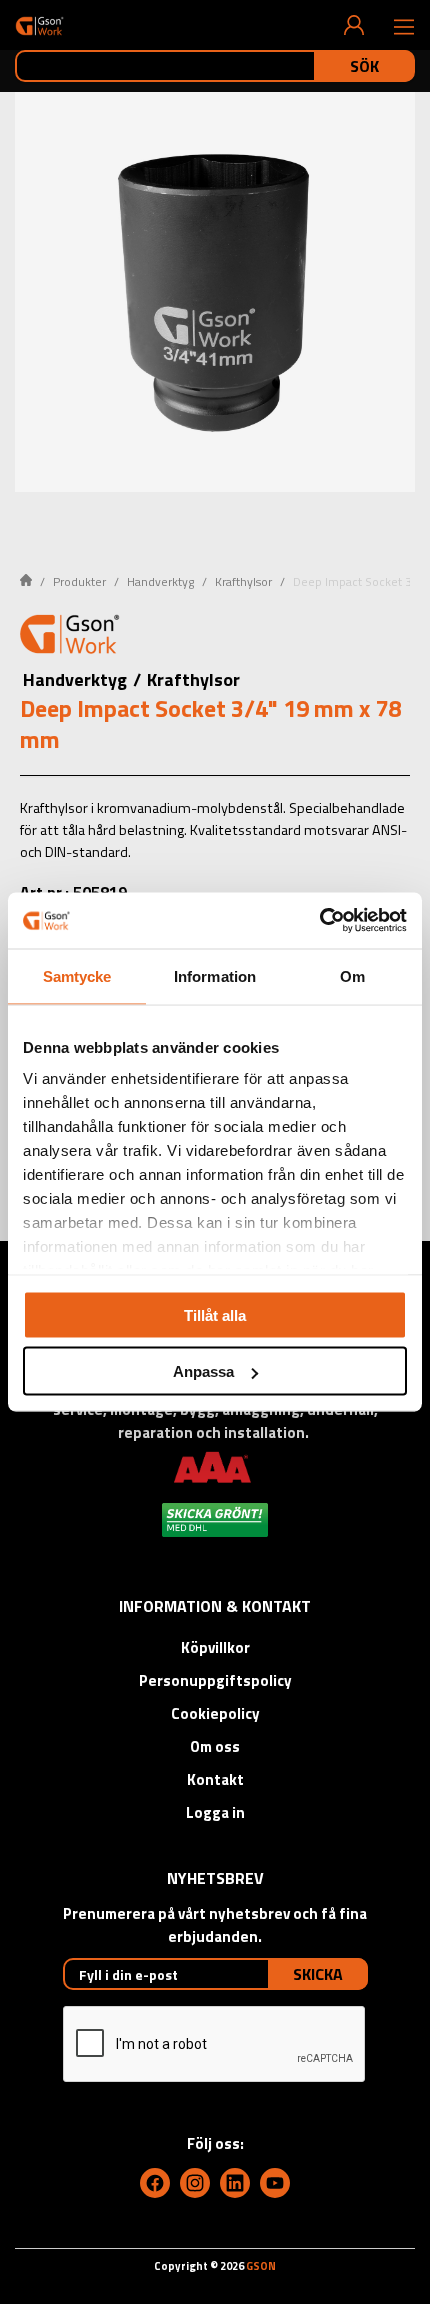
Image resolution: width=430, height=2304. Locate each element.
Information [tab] (215, 975)
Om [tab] (352, 975)
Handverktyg (160, 581)
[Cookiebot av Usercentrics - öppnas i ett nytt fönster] (319, 921)
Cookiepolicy (215, 1713)
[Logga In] (354, 25)
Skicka (318, 1974)
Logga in (215, 1812)
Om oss (215, 1746)
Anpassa (203, 1371)
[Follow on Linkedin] (235, 2183)
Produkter (79, 581)
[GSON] (39, 25)
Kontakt (215, 1779)
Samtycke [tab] (77, 975)
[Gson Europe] (70, 637)
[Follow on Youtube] (275, 2183)
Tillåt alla (215, 1314)
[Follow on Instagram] (195, 2183)
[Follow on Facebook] (155, 2183)
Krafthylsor (243, 581)
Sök (364, 66)
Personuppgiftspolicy (215, 1680)
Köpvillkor (215, 1647)
